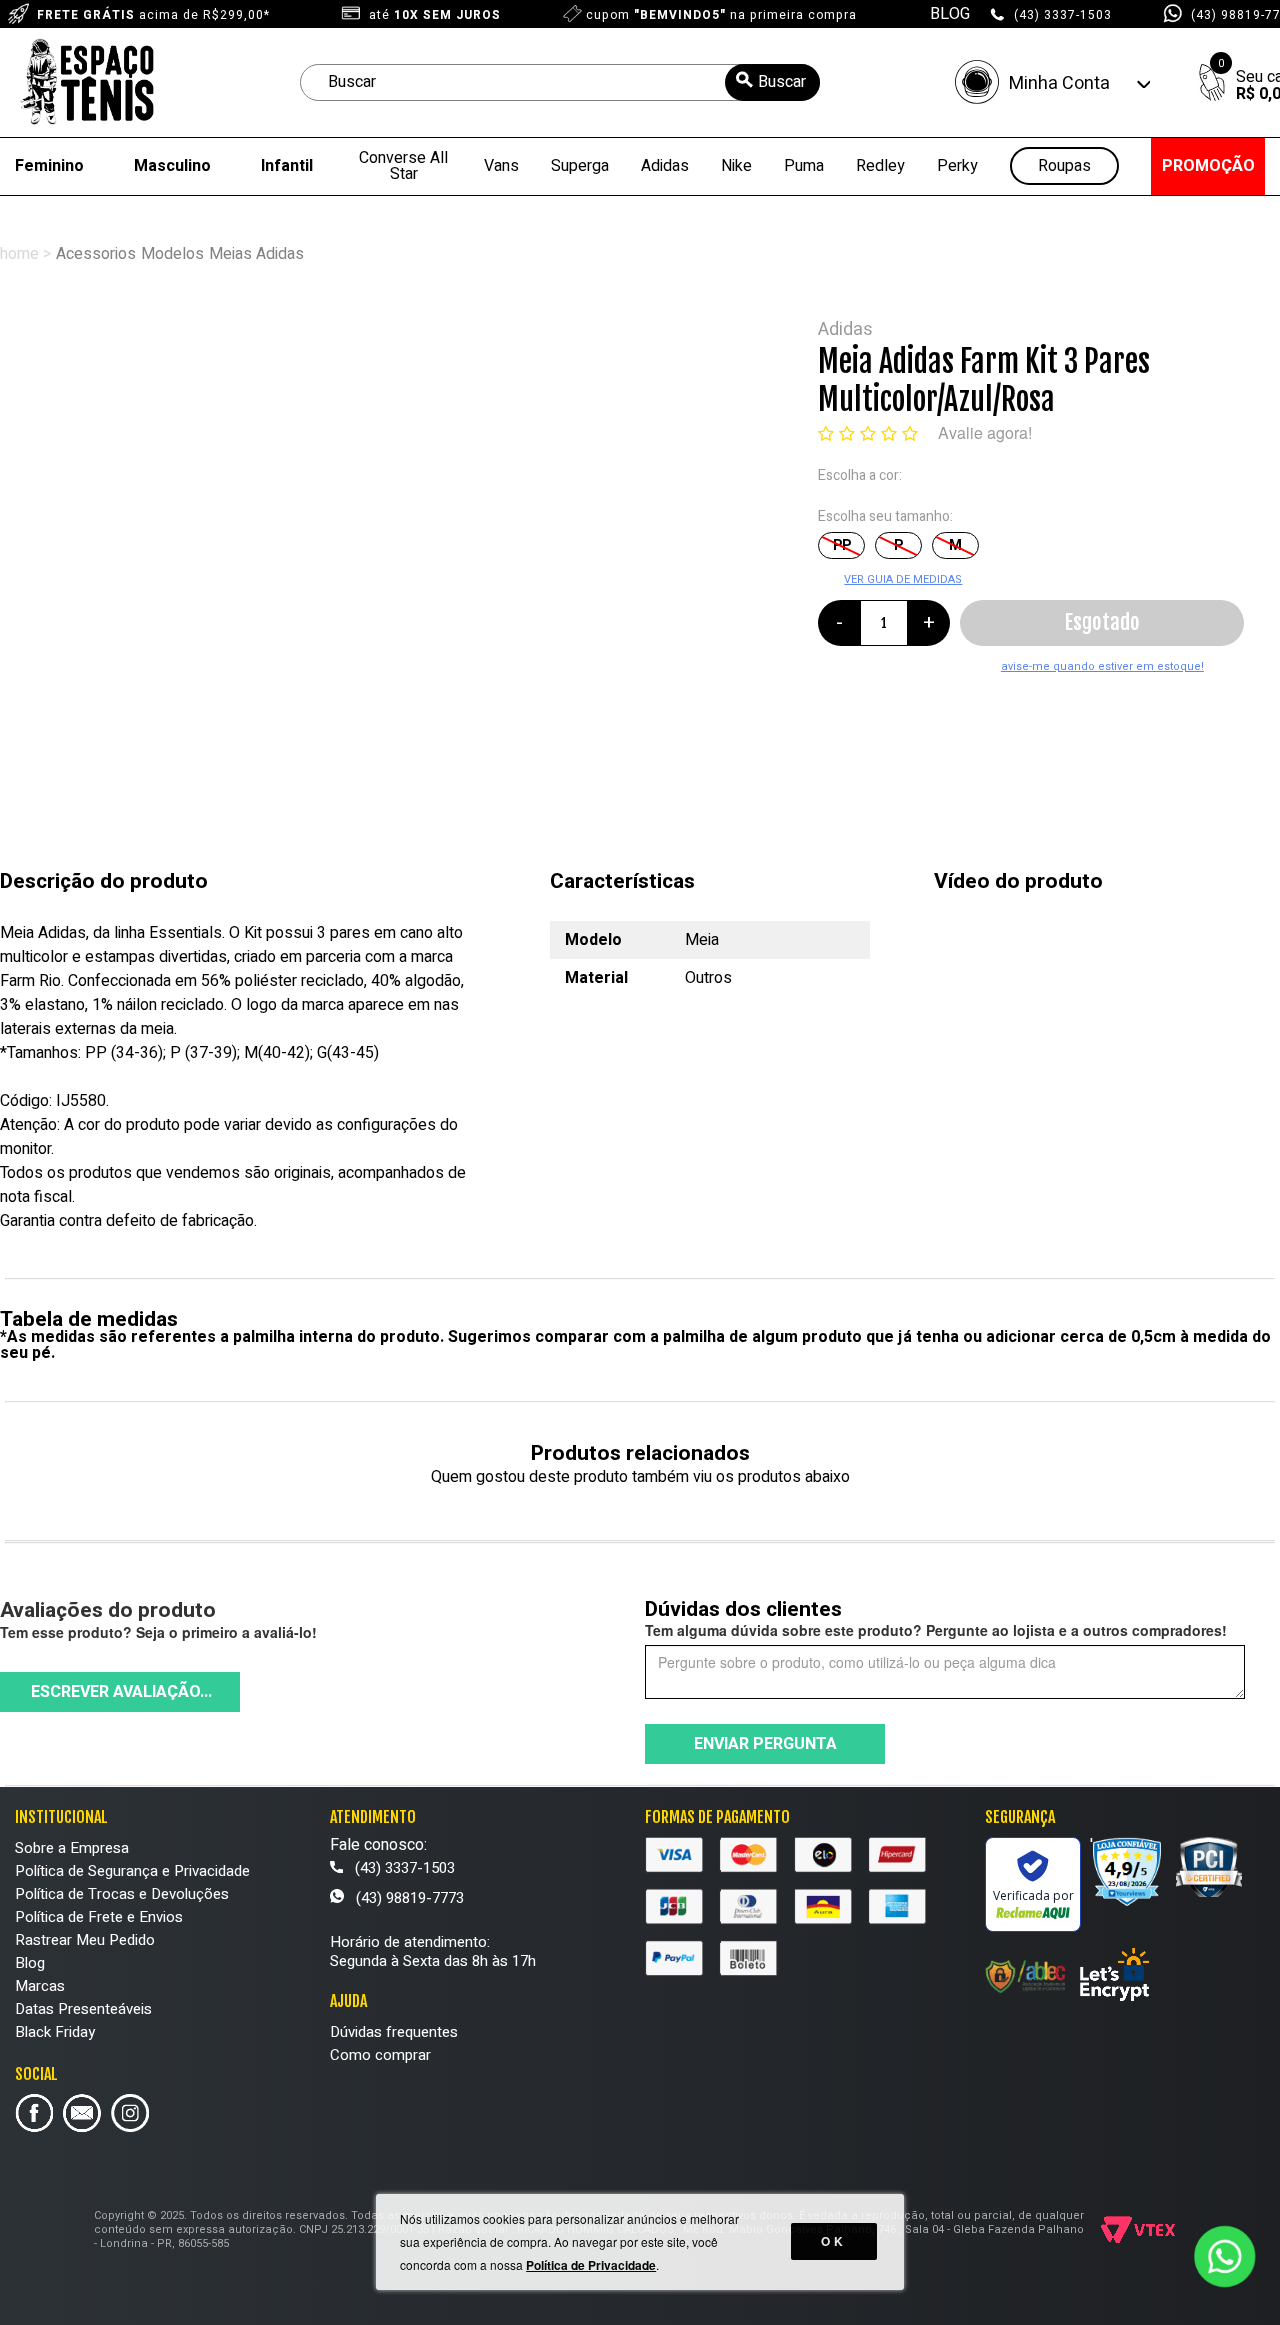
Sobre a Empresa (72, 1848)
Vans (501, 166)
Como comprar (380, 2055)
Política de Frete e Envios (99, 1917)
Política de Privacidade (591, 2265)
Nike (736, 166)
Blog (30, 1963)
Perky (957, 166)
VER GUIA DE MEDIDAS (903, 579)
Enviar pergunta (765, 1744)
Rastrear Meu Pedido (85, 1940)
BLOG (950, 14)
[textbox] (560, 82)
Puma (804, 166)
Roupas (1064, 166)
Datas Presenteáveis (83, 2009)
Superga (580, 166)
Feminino (49, 166)
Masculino (172, 166)
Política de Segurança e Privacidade (132, 1871)
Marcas (40, 1986)
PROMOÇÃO (1208, 166)
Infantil (287, 166)
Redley (880, 166)
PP (842, 545)
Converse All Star (403, 166)
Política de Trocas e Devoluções (122, 1894)
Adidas (665, 166)
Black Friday (55, 2032)
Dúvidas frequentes (394, 2032)
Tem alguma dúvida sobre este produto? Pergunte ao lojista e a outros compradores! (936, 1630)
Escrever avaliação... (121, 1692)
